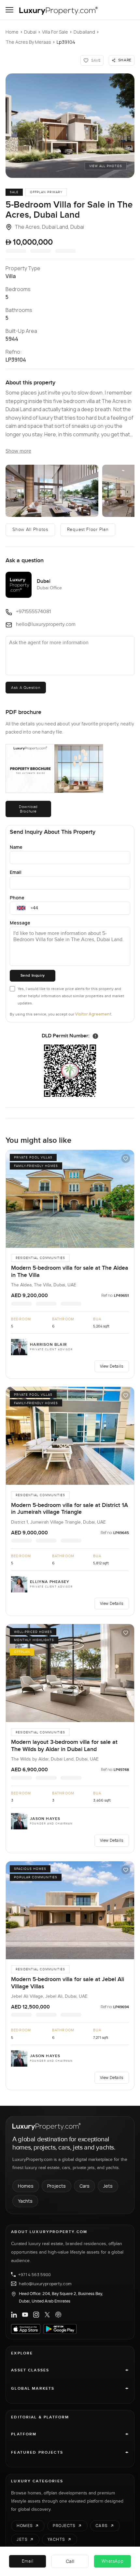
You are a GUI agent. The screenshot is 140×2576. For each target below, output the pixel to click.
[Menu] (9, 10)
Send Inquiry (33, 976)
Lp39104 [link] (66, 42)
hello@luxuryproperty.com (45, 2284)
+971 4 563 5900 (35, 2274)
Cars (84, 2186)
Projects (56, 2186)
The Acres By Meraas (28, 42)
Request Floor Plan (88, 530)
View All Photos (106, 166)
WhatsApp (113, 2561)
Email (16, 872)
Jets (108, 2186)
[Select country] (21, 908)
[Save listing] (126, 1158)
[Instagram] (36, 2315)
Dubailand (84, 32)
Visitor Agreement (93, 1014)
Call (70, 2561)
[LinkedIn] (14, 2315)
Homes (26, 2186)
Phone (17, 898)
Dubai (30, 32)
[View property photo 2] (52, 491)
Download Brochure (28, 809)
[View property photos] (70, 126)
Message (20, 923)
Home (12, 32)
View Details (112, 1366)
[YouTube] (25, 2315)
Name (16, 847)
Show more (18, 451)
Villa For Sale (55, 32)
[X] (47, 2315)
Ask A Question (26, 688)
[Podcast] (58, 2315)
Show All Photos (30, 530)
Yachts (25, 2201)
